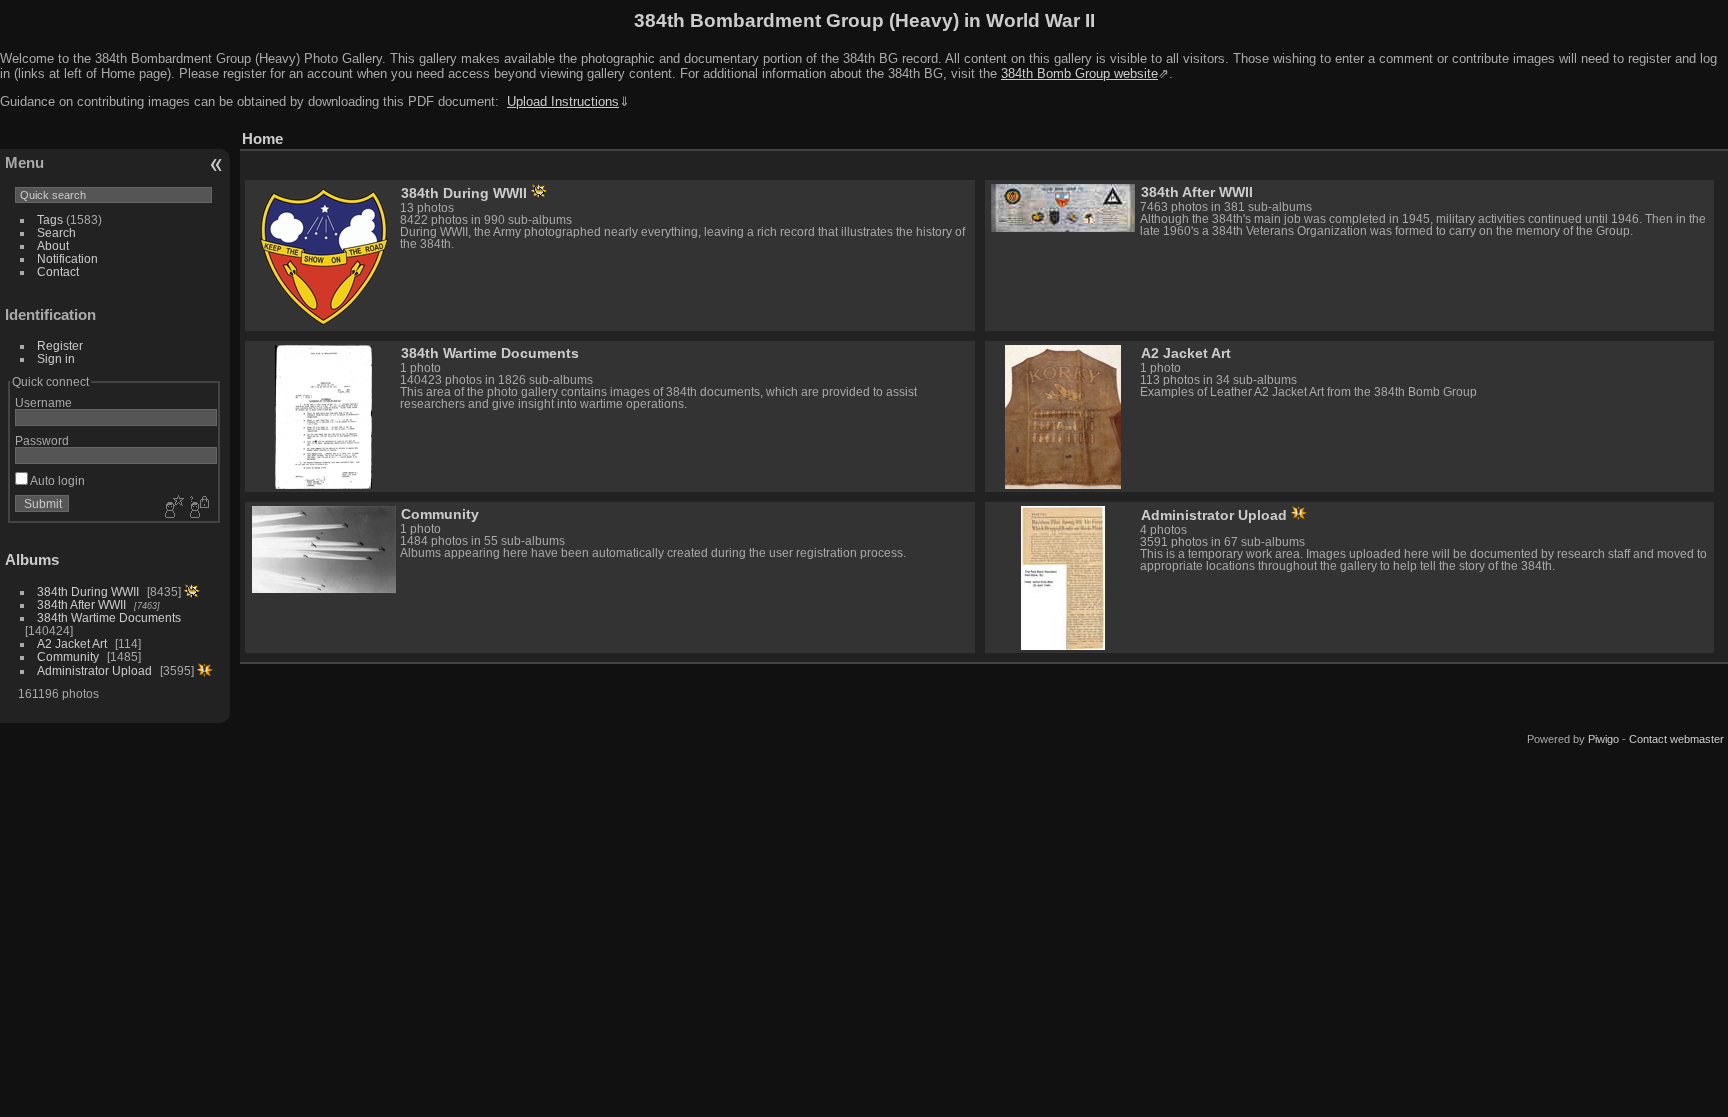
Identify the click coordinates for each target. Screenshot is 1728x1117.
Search (56, 232)
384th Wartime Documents (109, 617)
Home (262, 138)
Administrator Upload (94, 670)
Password (42, 440)
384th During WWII (88, 591)
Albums (32, 559)
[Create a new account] (172, 508)
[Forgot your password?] (198, 508)
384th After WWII (81, 604)
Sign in (56, 358)
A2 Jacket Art (72, 643)
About (53, 245)
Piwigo (1603, 739)
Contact (58, 271)
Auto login (56, 480)
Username (43, 402)
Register (60, 345)
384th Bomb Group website (1079, 73)
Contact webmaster (1676, 739)
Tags (50, 219)
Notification (67, 258)
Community (68, 656)
